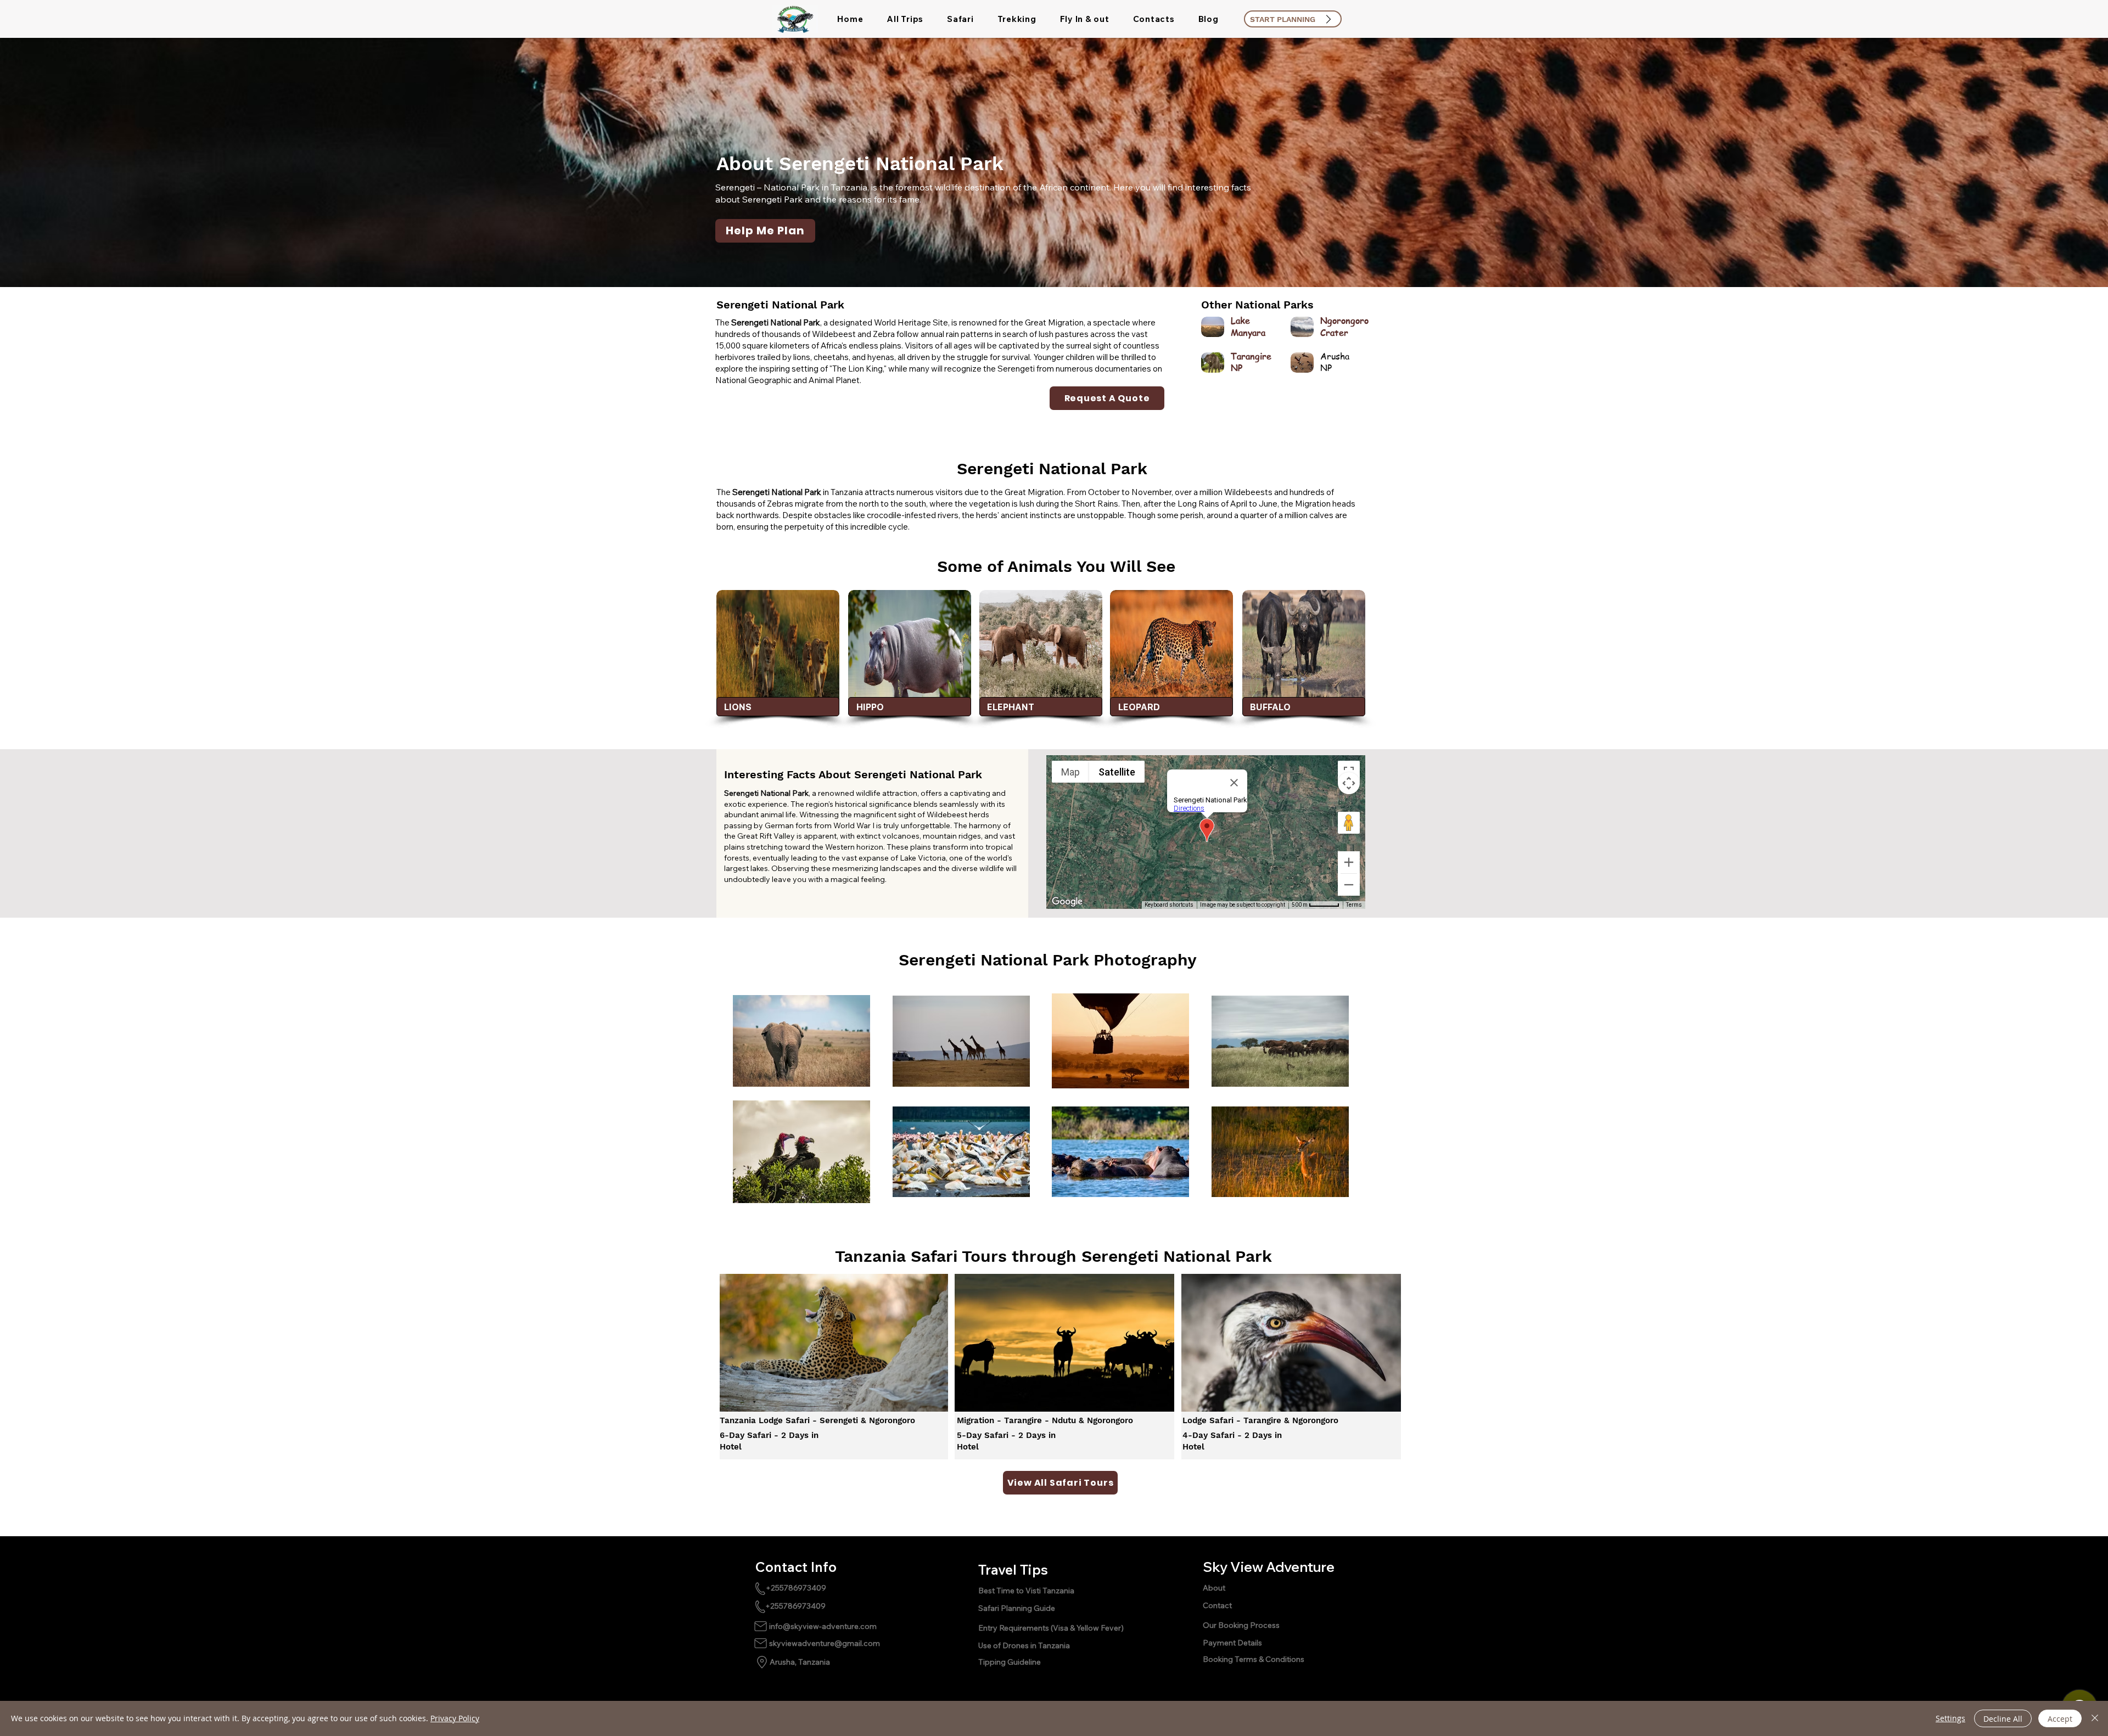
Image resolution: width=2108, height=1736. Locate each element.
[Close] (2095, 1718)
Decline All (2003, 1719)
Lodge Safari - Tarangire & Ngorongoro (1262, 1420)
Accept (2060, 1719)
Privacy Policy (455, 1718)
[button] (905, 19)
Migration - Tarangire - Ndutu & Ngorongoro (1046, 1420)
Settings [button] (1950, 1718)
